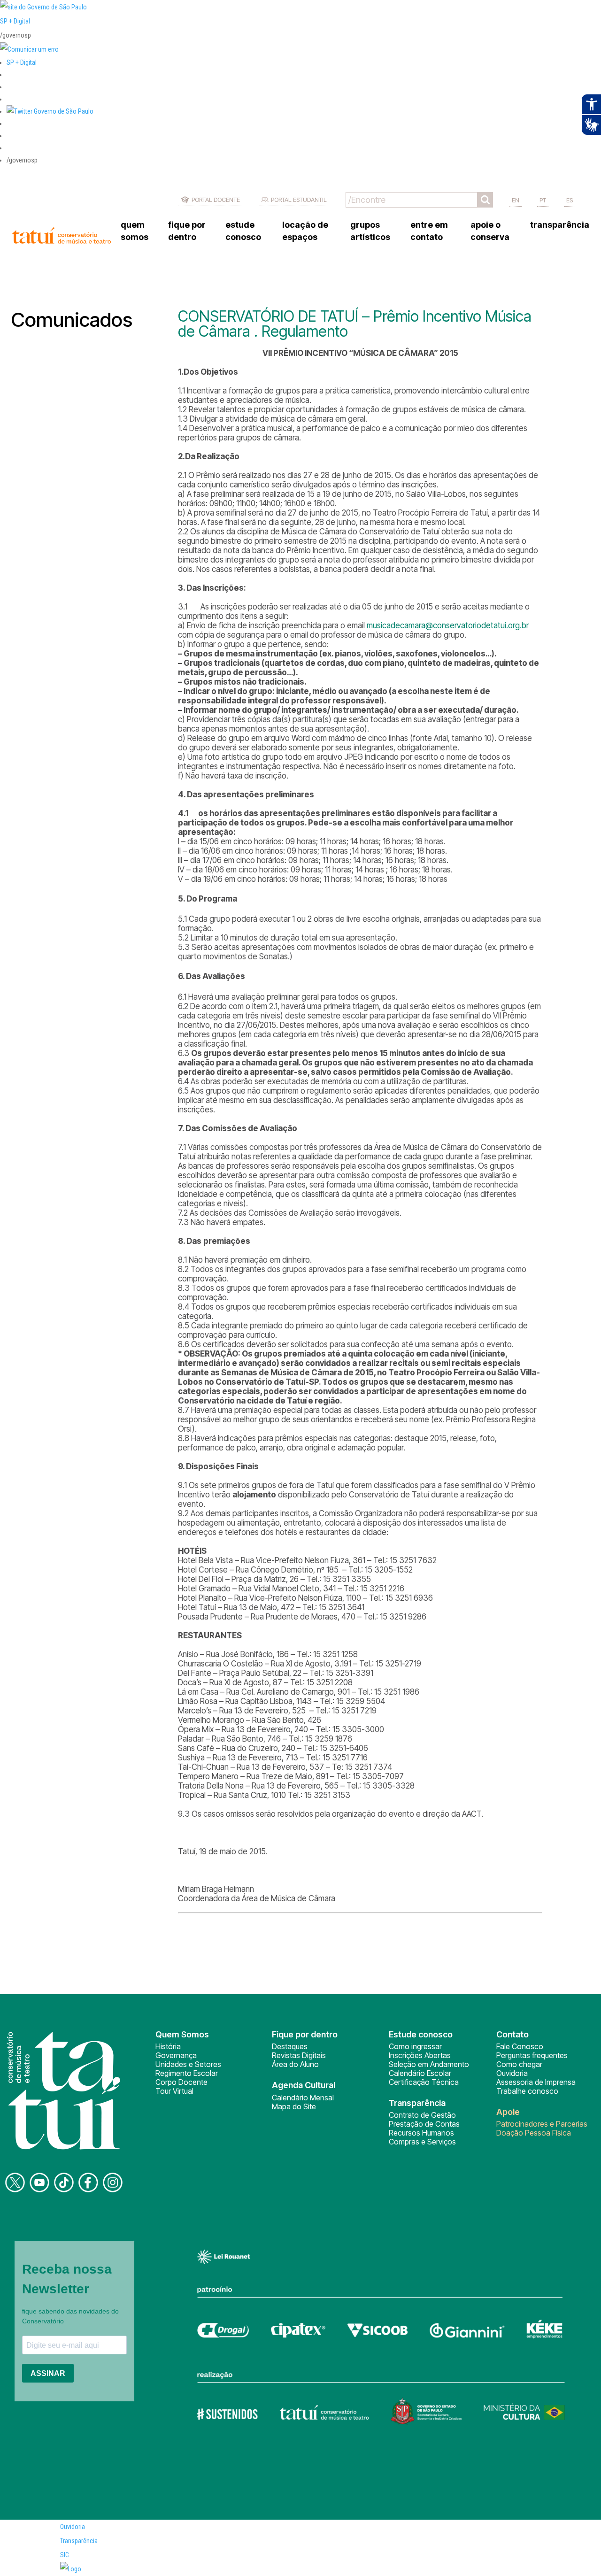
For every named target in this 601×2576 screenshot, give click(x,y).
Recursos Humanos (421, 2133)
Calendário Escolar (420, 2073)
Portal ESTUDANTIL (299, 200)
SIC (65, 2555)
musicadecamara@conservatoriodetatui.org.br (448, 625)
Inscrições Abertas (420, 2055)
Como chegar (519, 2064)
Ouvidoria (512, 2073)
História (168, 2046)
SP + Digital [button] (22, 62)
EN (516, 200)
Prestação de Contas (424, 2124)
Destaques (290, 2046)
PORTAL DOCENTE (216, 200)
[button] (50, 111)
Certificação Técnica (424, 2082)
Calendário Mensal (303, 2098)
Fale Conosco (520, 2046)
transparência (560, 225)
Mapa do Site (294, 2106)
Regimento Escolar (187, 2073)
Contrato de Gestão (422, 2115)
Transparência (79, 2541)
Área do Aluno (295, 2064)
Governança (176, 2055)
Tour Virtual (174, 2091)
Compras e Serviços (422, 2142)
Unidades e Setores (188, 2064)
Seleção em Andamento (429, 2064)
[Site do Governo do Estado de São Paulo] (43, 7)
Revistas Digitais (299, 2055)
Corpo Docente (181, 2082)
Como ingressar (415, 2046)
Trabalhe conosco (527, 2091)
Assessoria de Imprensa (536, 2082)
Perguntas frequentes (532, 2055)
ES (570, 200)
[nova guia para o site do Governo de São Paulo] (29, 49)
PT (543, 200)
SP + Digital (15, 21)
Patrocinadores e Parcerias (542, 2124)
